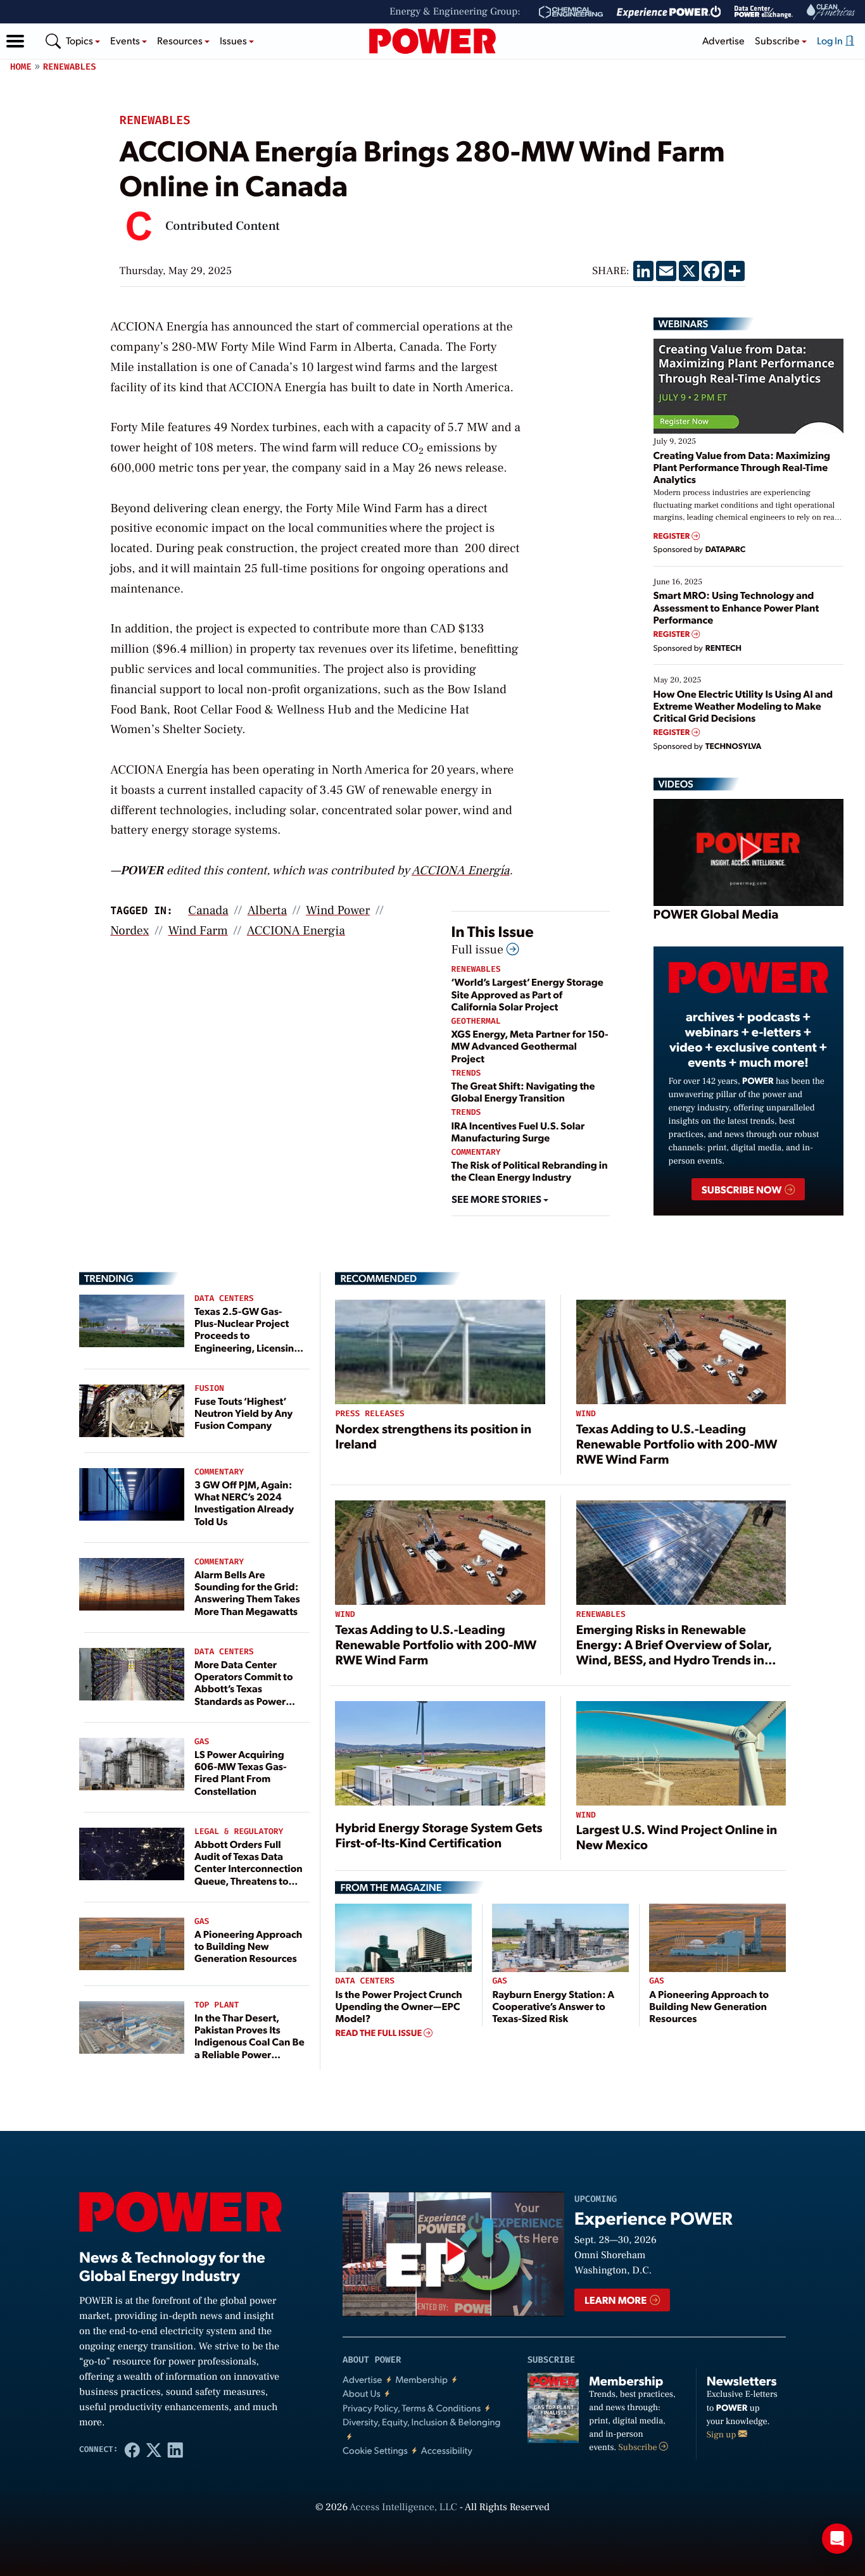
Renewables (70, 67)
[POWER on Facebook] (132, 2449)
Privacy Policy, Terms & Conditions (412, 2408)
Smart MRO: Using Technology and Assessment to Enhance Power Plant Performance (736, 607)
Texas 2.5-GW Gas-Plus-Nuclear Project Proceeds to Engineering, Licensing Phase (247, 1335)
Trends (466, 1073)
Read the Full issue (379, 2033)
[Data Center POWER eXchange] (764, 12)
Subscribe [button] (778, 40)
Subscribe (639, 2447)
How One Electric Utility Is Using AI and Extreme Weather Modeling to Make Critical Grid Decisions (743, 706)
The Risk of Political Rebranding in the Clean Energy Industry (530, 1171)
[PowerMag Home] (432, 41)
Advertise (723, 40)
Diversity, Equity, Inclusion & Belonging (422, 2422)
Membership (421, 2379)
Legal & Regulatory (239, 1832)
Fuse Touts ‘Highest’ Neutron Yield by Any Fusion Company (243, 1413)
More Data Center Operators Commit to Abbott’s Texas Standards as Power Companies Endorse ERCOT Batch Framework (243, 1700)
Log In (831, 40)
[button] (15, 41)
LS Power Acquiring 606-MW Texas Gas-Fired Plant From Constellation (241, 1772)
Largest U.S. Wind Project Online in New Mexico (677, 1837)
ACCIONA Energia (296, 931)
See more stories (497, 1199)
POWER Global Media (716, 914)
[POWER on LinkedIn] (175, 2449)
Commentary (476, 1153)
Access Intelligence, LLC (403, 2508)
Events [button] (126, 40)
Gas (202, 1742)
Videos (676, 784)
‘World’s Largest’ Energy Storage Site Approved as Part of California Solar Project (527, 994)
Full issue (479, 950)
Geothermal (476, 1021)
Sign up (723, 2435)
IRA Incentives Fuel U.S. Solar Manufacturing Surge (518, 1131)
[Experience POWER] (669, 12)
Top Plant (217, 2005)
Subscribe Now (742, 1189)
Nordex (129, 931)
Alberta (267, 910)
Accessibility (447, 2450)
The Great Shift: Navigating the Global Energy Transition (523, 1091)
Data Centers (224, 1299)
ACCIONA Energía (461, 870)
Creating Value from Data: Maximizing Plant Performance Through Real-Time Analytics (742, 467)
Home (21, 67)
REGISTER (673, 536)
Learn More (616, 2300)
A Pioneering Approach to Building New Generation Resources (248, 1946)
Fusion (209, 1389)
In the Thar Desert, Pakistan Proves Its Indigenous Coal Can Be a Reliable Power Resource (249, 2042)
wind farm (198, 931)
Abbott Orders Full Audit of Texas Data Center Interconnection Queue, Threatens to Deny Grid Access (249, 1868)
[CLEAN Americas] (831, 12)
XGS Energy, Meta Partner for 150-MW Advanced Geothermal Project (530, 1046)
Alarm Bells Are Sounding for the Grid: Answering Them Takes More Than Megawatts (247, 1593)
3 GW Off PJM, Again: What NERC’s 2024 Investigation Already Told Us (244, 1503)
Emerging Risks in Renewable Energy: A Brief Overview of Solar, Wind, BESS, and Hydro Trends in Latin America (674, 1652)
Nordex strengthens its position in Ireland (433, 1436)
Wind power (338, 910)
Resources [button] (181, 40)
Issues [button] (234, 40)
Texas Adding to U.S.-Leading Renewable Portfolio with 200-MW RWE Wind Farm (677, 1443)
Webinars (684, 324)
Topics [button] (80, 40)
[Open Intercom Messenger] (837, 2539)
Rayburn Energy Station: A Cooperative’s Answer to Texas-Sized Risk (553, 2006)
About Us (362, 2393)
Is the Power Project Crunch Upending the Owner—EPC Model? (398, 2006)
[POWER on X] (154, 2449)
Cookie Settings (375, 2450)
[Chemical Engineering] (571, 12)
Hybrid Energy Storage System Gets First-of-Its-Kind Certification (439, 1835)
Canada (208, 910)
